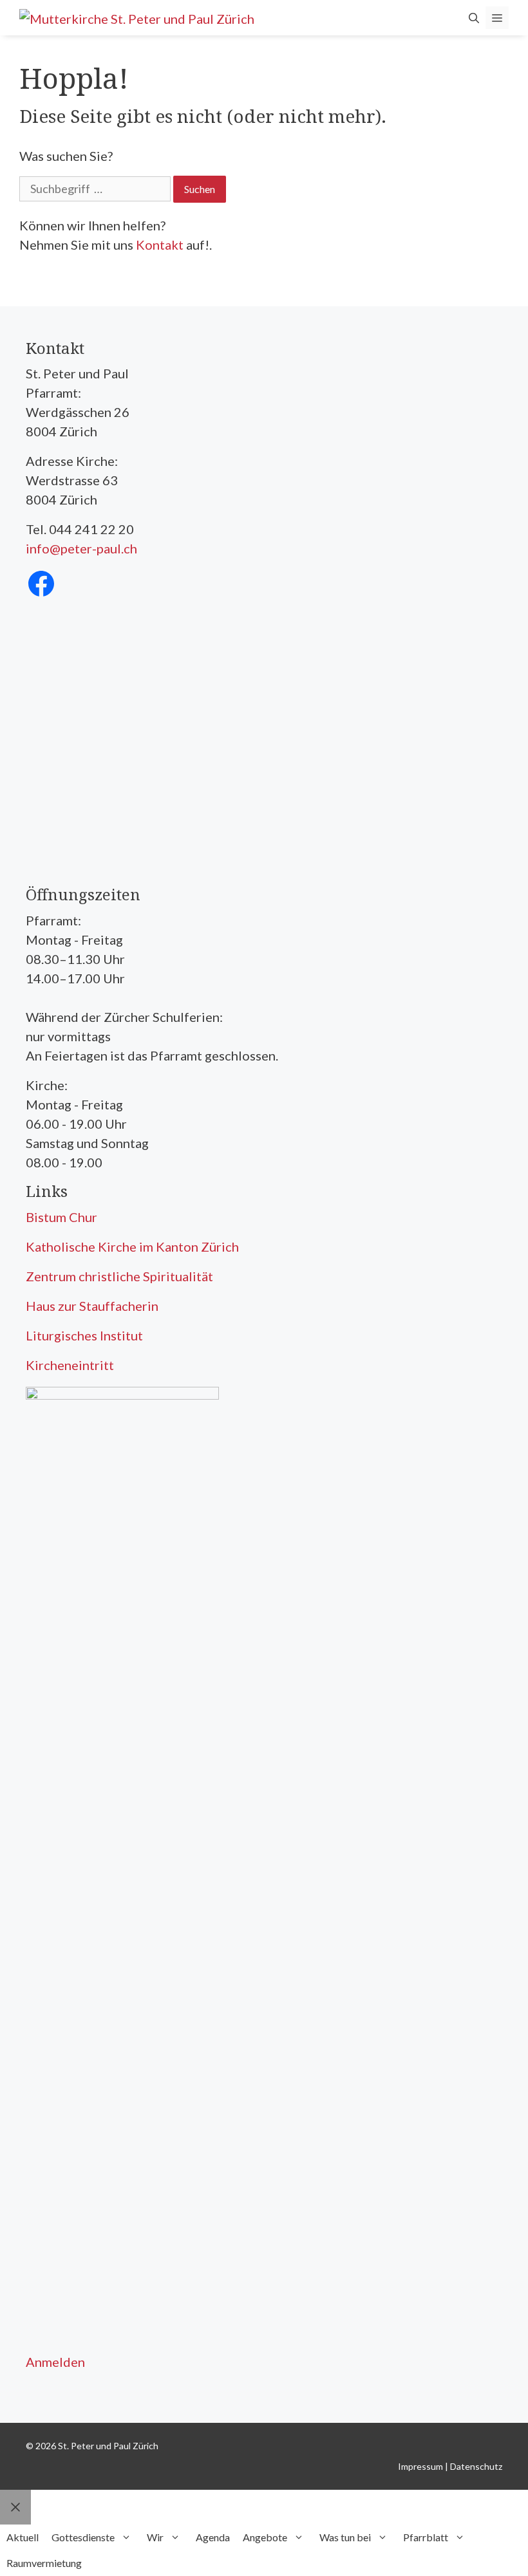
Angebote (265, 2537)
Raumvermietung (44, 2563)
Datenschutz (476, 2466)
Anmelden (55, 2362)
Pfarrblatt (426, 2537)
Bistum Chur (61, 1217)
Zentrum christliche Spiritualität (119, 1276)
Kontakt (160, 245)
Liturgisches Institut (84, 1335)
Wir (155, 2537)
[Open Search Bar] (474, 18)
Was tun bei (345, 2537)
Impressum (420, 2466)
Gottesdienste (83, 2537)
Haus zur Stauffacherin (92, 1306)
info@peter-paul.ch (81, 548)
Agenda (213, 2537)
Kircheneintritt (70, 1365)
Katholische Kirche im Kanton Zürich (132, 1246)
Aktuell (23, 2537)
